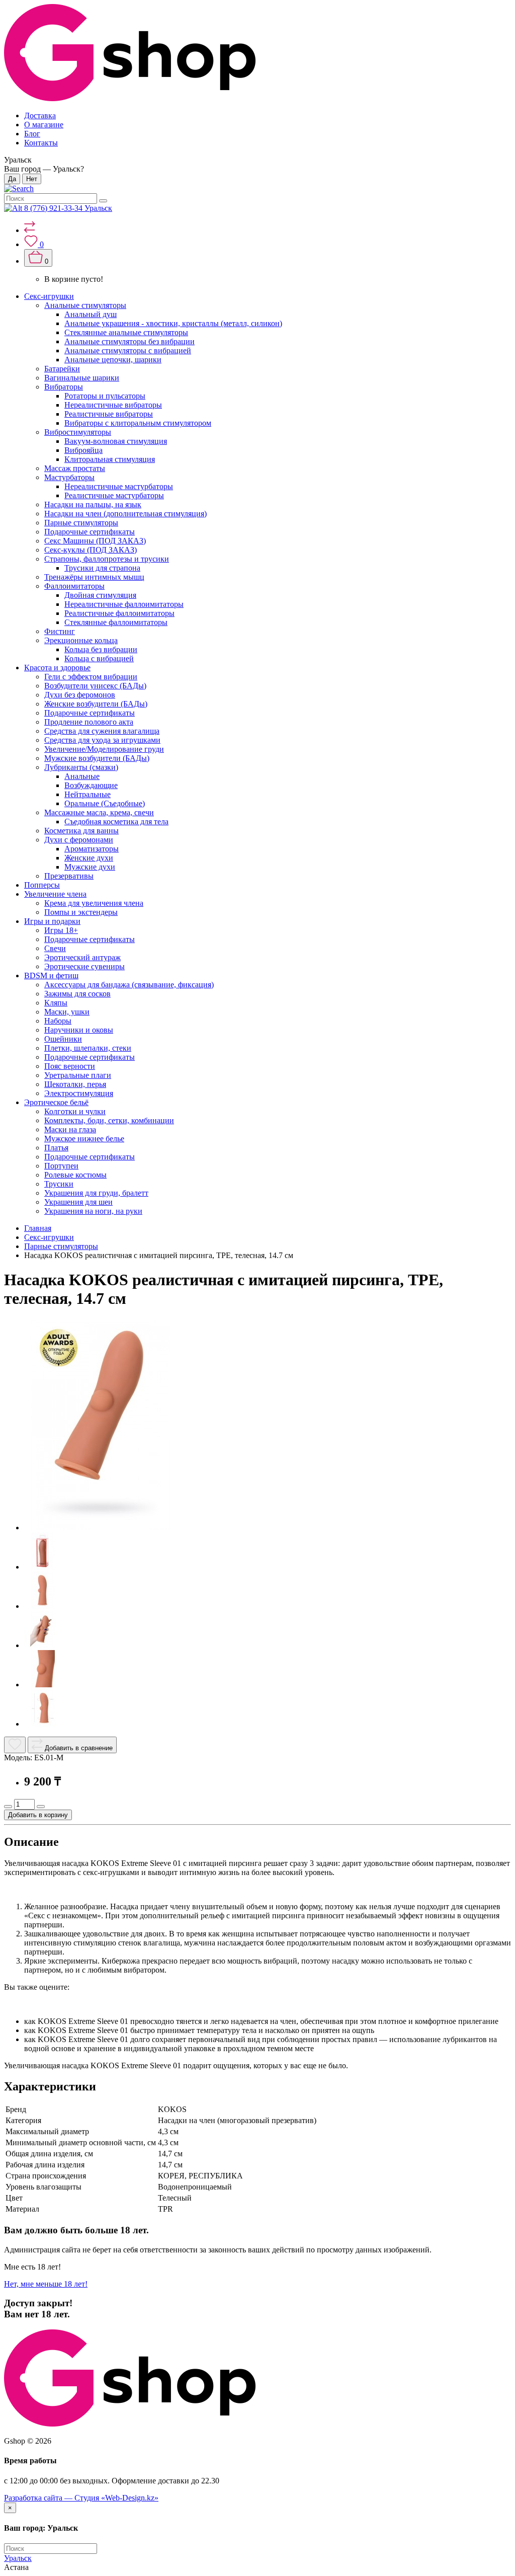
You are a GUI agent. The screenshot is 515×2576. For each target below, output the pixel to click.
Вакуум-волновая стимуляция (116, 441)
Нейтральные (88, 794)
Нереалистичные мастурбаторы (119, 486)
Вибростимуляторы (78, 432)
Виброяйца (83, 450)
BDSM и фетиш (51, 975)
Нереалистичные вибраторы (113, 405)
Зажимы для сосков (77, 994)
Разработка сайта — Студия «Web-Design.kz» (81, 2498)
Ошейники (63, 1039)
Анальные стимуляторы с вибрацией (128, 350)
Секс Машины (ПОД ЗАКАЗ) (95, 541)
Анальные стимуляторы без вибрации (130, 341)
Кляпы (56, 1003)
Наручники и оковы (79, 1030)
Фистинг (60, 631)
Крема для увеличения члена (94, 903)
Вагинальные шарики (82, 378)
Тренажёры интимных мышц (94, 577)
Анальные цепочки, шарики (113, 360)
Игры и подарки (52, 921)
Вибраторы (64, 387)
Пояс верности (70, 1066)
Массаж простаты (75, 468)
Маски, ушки (67, 1012)
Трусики (59, 1184)
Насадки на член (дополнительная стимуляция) (125, 514)
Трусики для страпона (102, 568)
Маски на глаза (70, 1129)
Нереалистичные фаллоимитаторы (124, 604)
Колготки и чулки (75, 1111)
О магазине (44, 125)
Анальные (82, 776)
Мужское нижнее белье (84, 1139)
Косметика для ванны (81, 831)
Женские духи (89, 858)
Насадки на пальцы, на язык (93, 504)
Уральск (18, 2558)
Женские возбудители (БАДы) (96, 704)
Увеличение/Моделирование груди (104, 749)
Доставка (40, 115)
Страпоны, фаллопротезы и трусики (107, 559)
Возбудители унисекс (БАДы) (95, 686)
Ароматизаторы (92, 849)
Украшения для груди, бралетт (96, 1193)
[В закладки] (15, 1745)
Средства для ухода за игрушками (102, 740)
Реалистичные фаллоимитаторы (119, 613)
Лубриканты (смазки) (81, 767)
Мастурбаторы (69, 477)
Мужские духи (90, 867)
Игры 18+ (61, 930)
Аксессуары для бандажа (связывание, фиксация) (129, 985)
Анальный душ (91, 314)
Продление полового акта (89, 722)
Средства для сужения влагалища (102, 731)
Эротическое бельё (56, 1102)
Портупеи (61, 1166)
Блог (32, 134)
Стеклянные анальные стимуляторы (126, 332)
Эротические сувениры (84, 966)
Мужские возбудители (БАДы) (97, 758)
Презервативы (69, 876)
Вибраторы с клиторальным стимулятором (138, 423)
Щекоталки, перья (75, 1084)
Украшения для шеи (78, 1202)
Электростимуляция (79, 1093)
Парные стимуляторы (81, 523)
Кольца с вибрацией (99, 658)
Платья (56, 1148)
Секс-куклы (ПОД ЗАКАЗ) (91, 550)
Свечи (55, 948)
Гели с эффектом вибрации (91, 677)
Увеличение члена (55, 894)
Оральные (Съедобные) (105, 803)
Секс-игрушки (49, 296)
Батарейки (62, 369)
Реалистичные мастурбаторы (114, 495)
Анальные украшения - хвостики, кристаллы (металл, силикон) (173, 323)
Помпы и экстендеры (81, 912)
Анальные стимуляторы (85, 305)
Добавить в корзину (38, 1815)
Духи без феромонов (80, 695)
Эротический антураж (82, 957)
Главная (38, 1228)
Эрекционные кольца (81, 640)
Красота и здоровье (57, 668)
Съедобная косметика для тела (116, 822)
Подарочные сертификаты (90, 532)
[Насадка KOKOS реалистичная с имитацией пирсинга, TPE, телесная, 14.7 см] (100, 1528)
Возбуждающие (91, 785)
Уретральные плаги (78, 1075)
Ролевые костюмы (75, 1175)
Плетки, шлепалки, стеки (88, 1048)
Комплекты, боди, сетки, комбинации (109, 1120)
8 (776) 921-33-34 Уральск (68, 208)
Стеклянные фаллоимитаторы (116, 622)
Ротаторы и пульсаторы (105, 396)
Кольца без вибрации (101, 649)
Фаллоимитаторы (74, 586)
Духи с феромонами (79, 840)
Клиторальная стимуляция (110, 459)
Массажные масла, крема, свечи (99, 812)
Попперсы (42, 885)
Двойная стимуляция (100, 595)
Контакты (41, 143)
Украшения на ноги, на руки (93, 1211)
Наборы (58, 1021)
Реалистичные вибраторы (109, 414)
